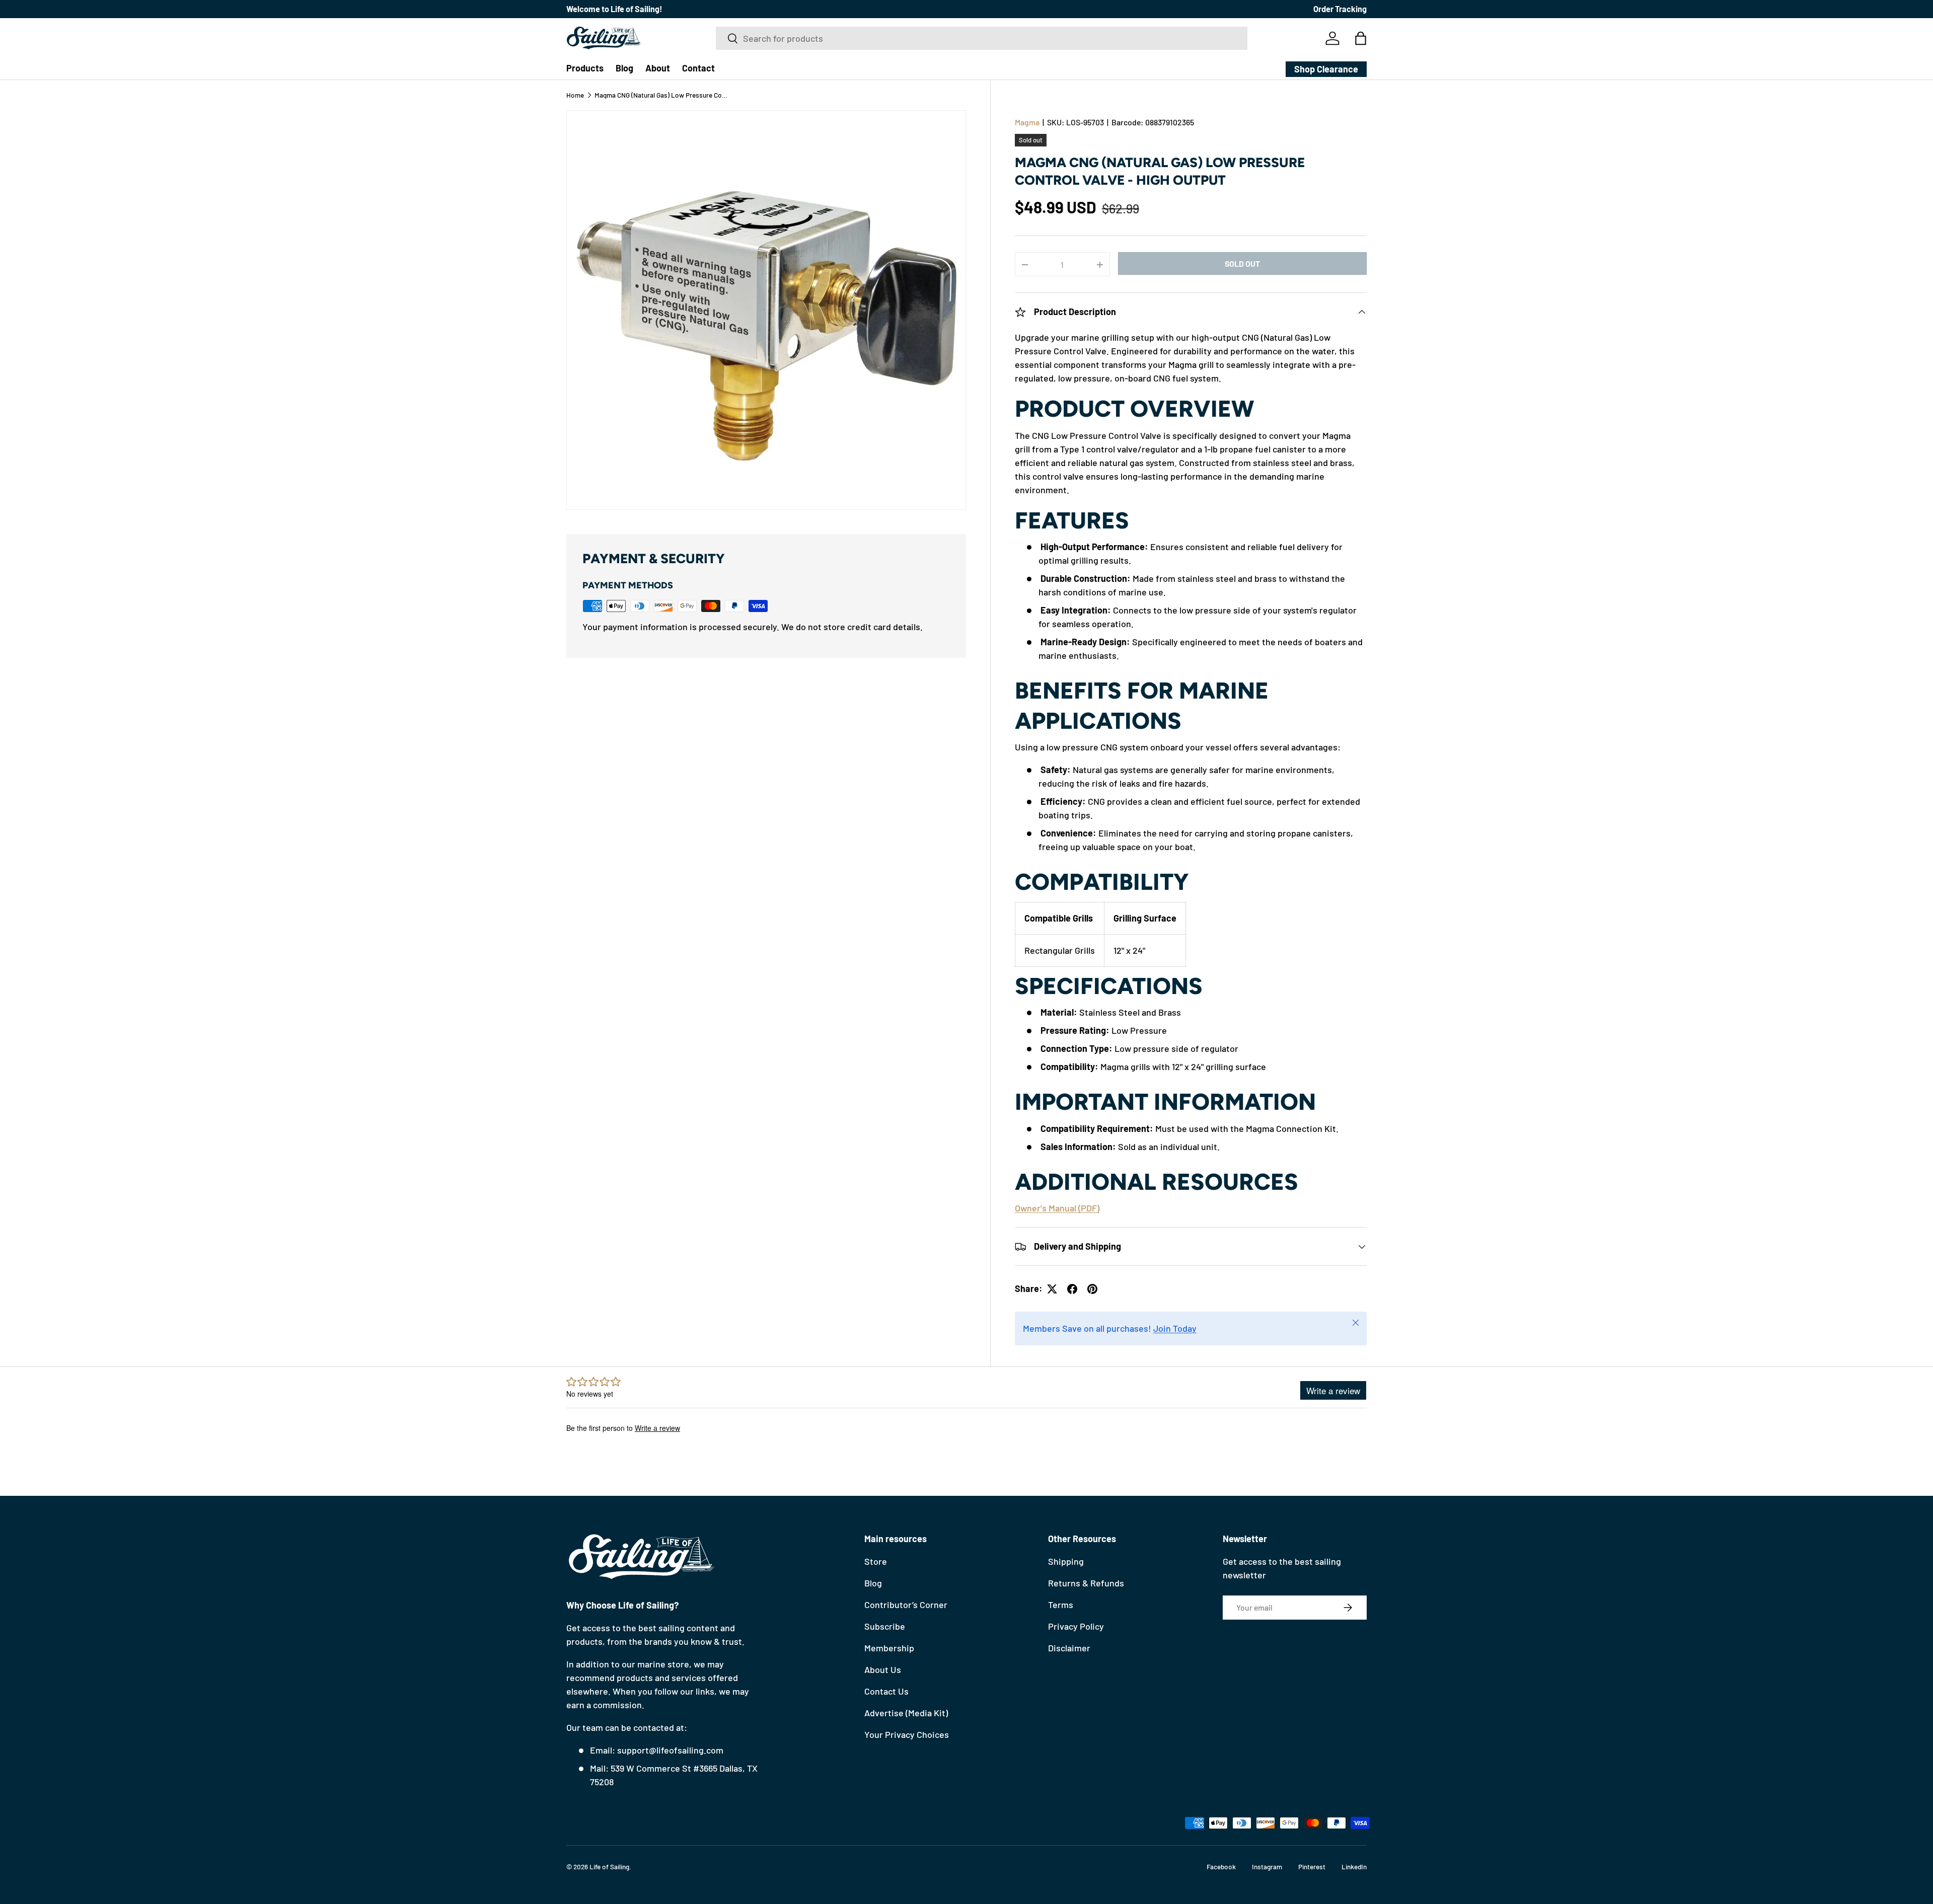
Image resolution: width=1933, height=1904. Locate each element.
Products (585, 68)
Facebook (1221, 1867)
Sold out (1242, 263)
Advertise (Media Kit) (906, 1713)
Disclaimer (1069, 1648)
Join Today (1175, 1329)
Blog (624, 68)
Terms (1061, 1605)
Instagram (1267, 1867)
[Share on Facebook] (1072, 1289)
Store (876, 1561)
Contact (698, 68)
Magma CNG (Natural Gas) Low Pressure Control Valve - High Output (662, 95)
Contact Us (886, 1691)
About (658, 68)
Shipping (1066, 1561)
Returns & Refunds (1086, 1583)
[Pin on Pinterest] (1092, 1289)
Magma (1027, 122)
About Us (883, 1669)
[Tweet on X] (1052, 1289)
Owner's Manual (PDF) (1057, 1208)
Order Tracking (1340, 9)
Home (575, 95)
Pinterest (1312, 1867)
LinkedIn (1354, 1867)
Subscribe (885, 1626)
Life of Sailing (609, 1867)
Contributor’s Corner (906, 1605)
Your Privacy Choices (907, 1734)
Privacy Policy (1076, 1626)
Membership (889, 1648)
